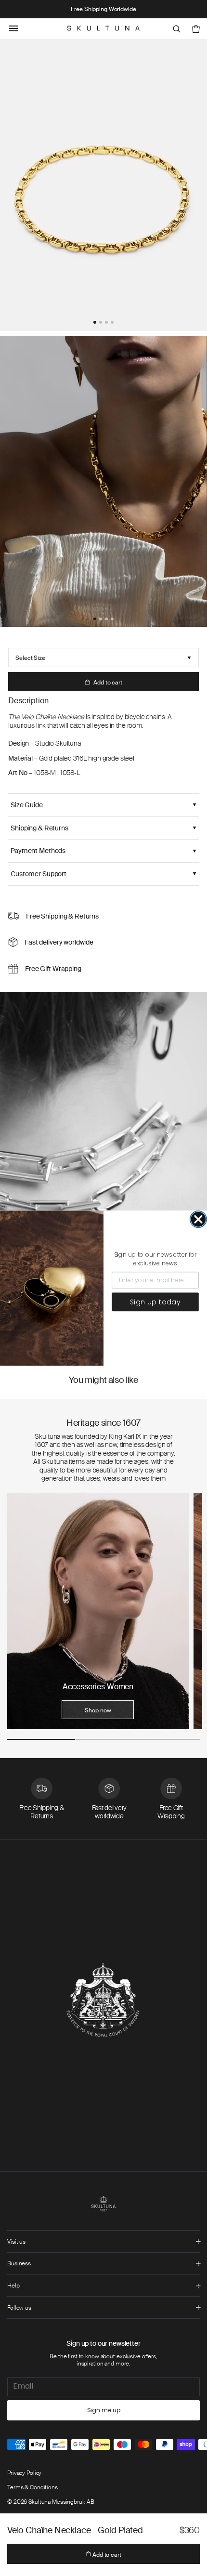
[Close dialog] (198, 1219)
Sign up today (155, 1301)
